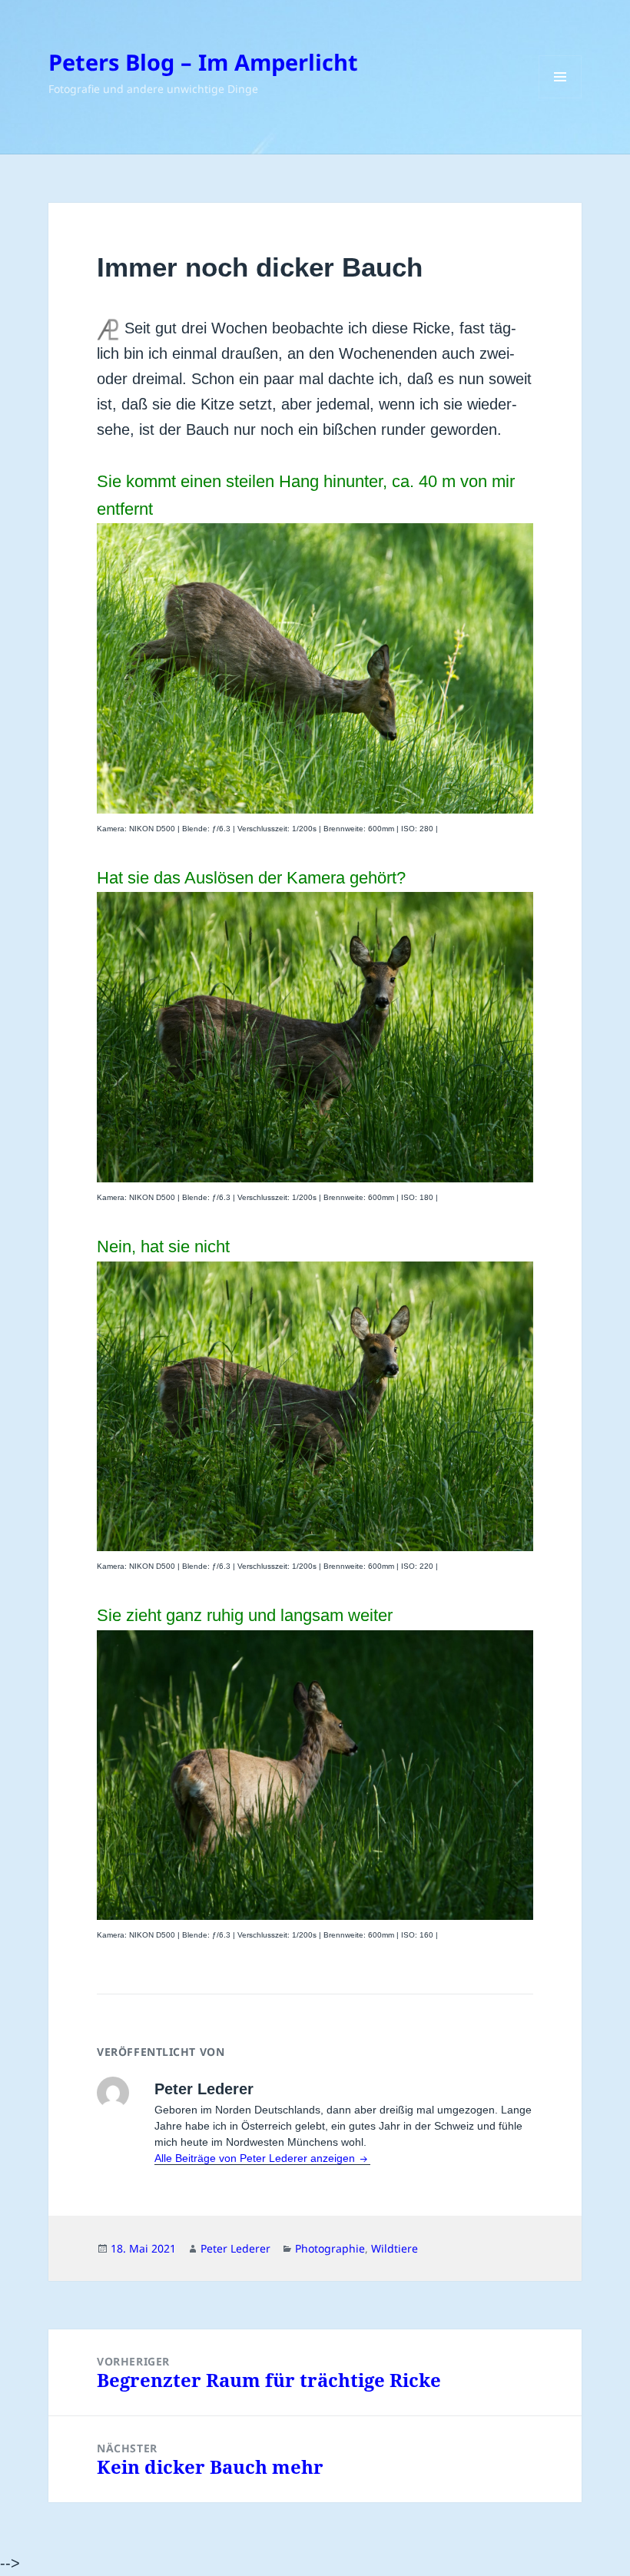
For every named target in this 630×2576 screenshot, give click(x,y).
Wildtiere (395, 2248)
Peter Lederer (235, 2248)
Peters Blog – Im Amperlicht (203, 62)
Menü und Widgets (560, 98)
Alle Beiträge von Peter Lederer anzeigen (256, 2158)
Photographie (330, 2248)
